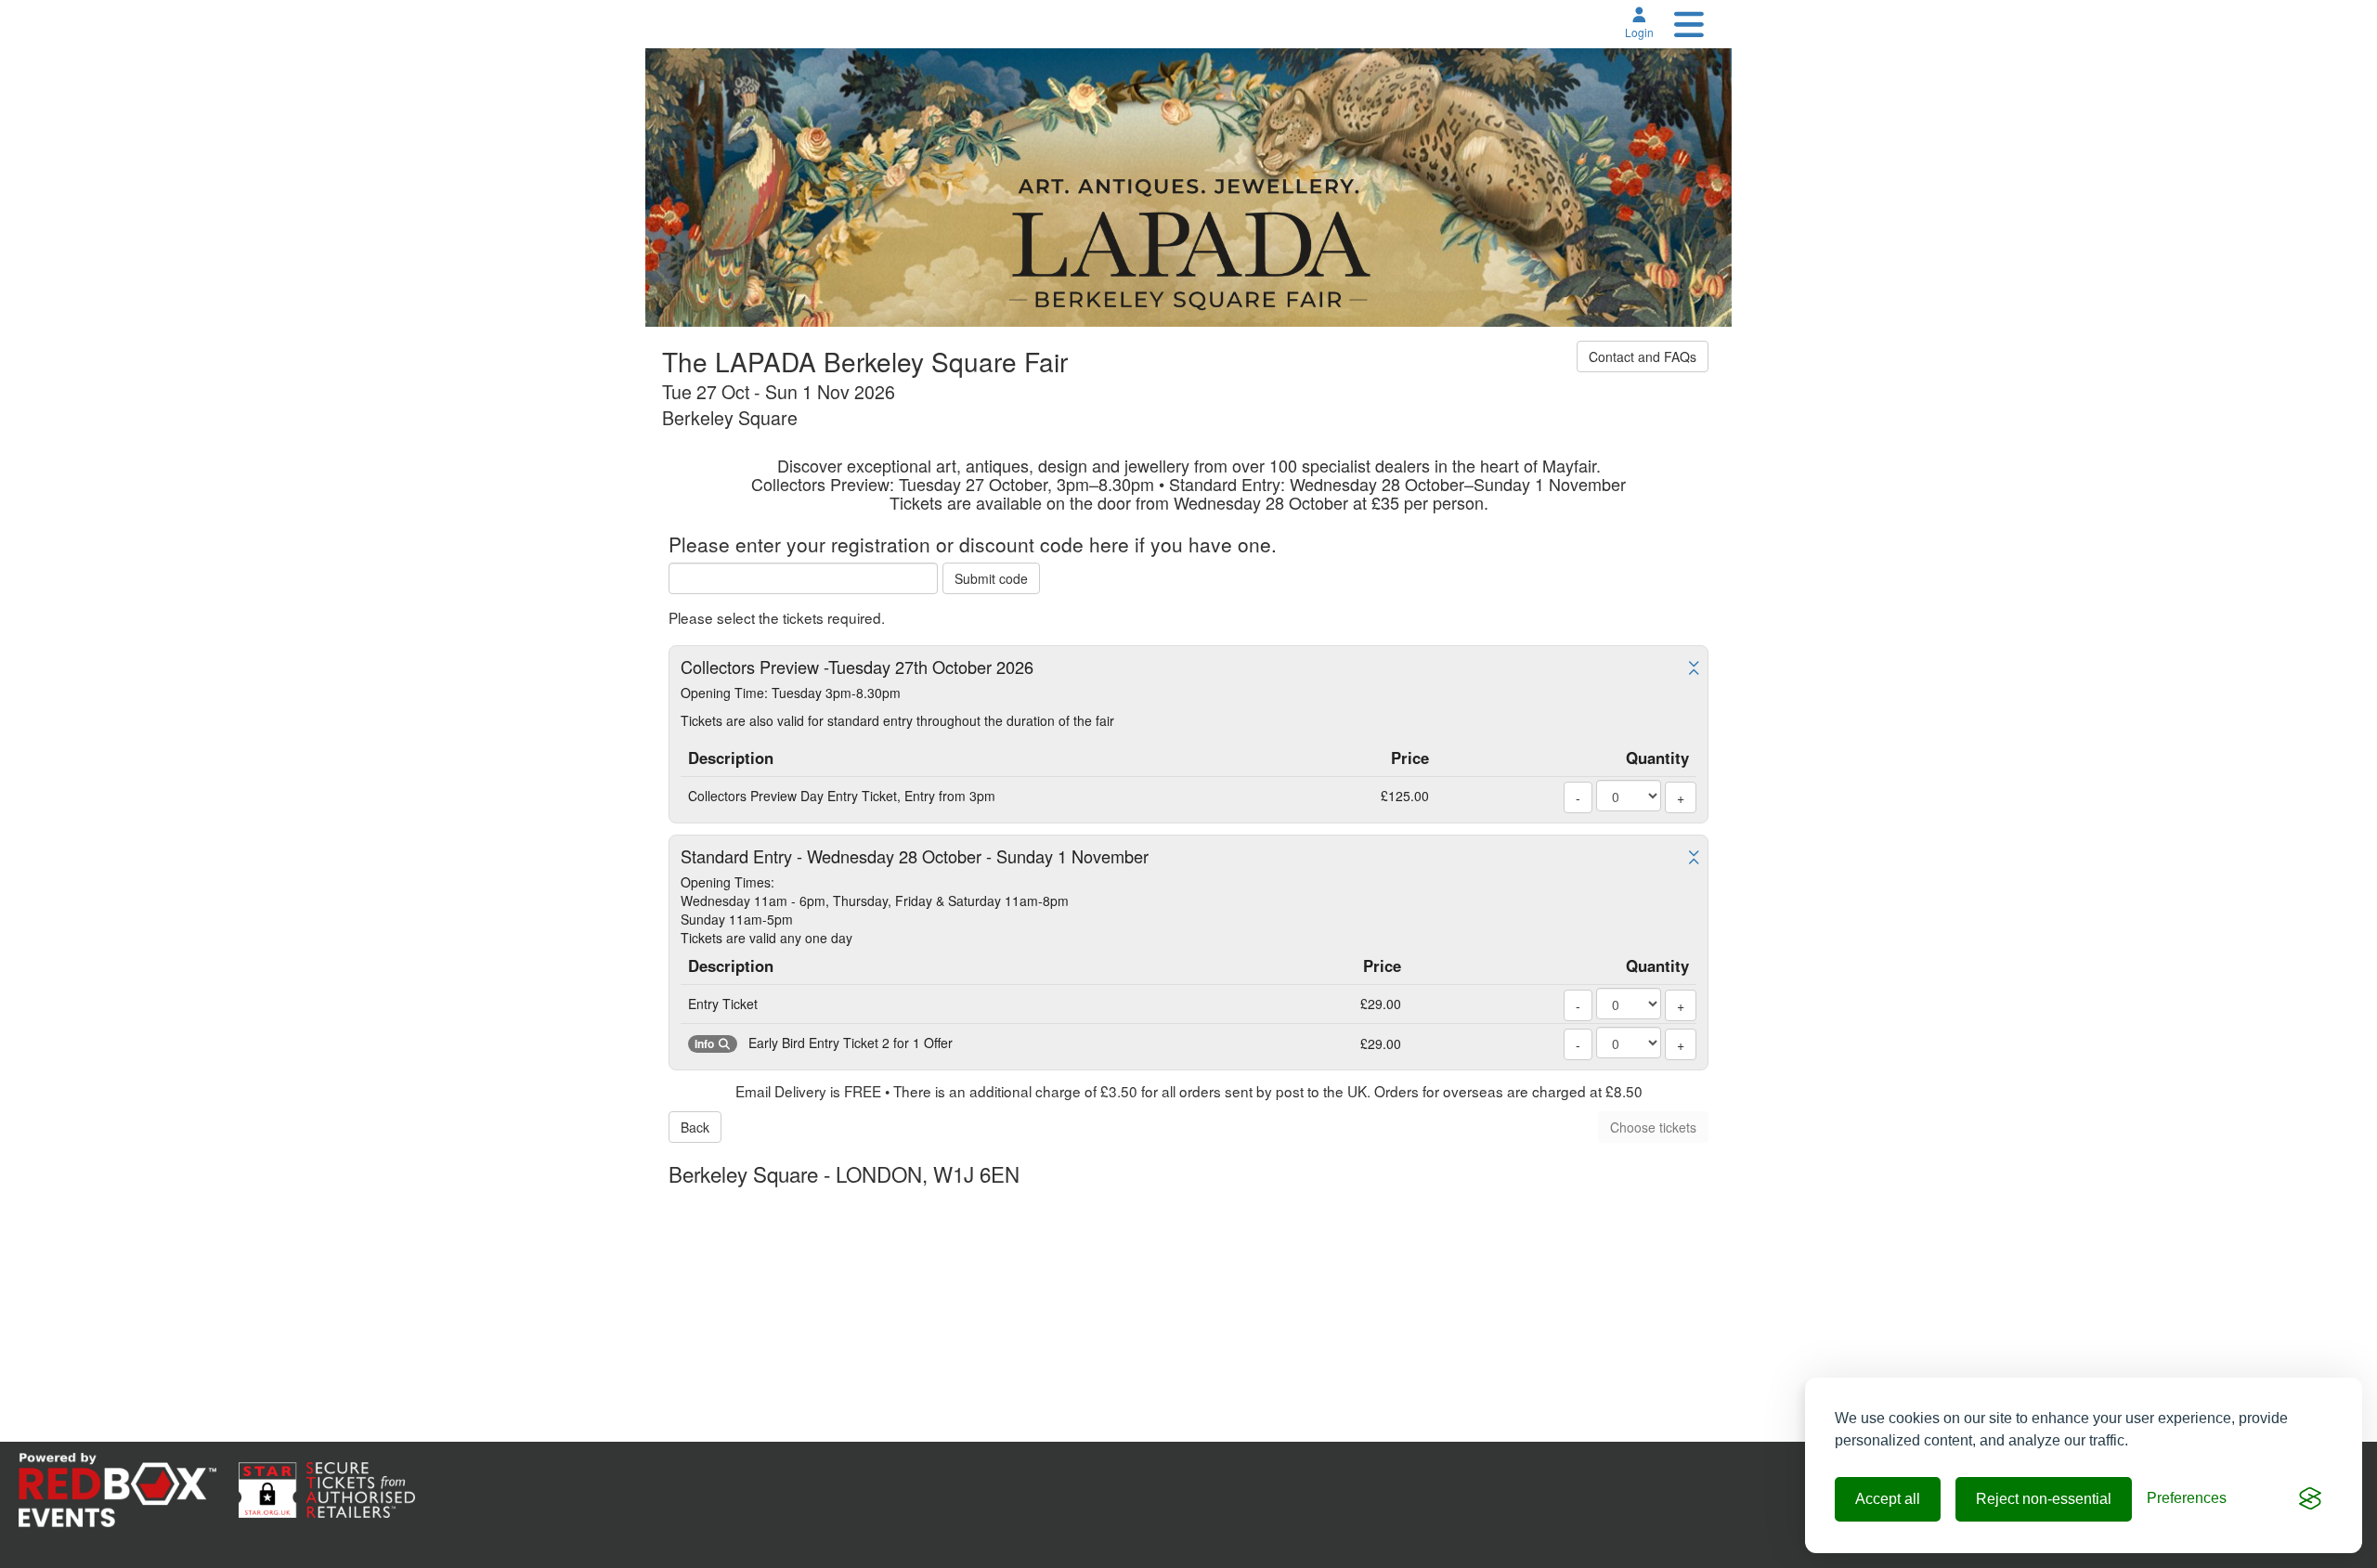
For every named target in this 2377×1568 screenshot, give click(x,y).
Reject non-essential (2044, 1499)
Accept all (1888, 1499)
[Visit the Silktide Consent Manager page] (2310, 1499)
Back (695, 1127)
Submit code (991, 578)
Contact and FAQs (1643, 356)
